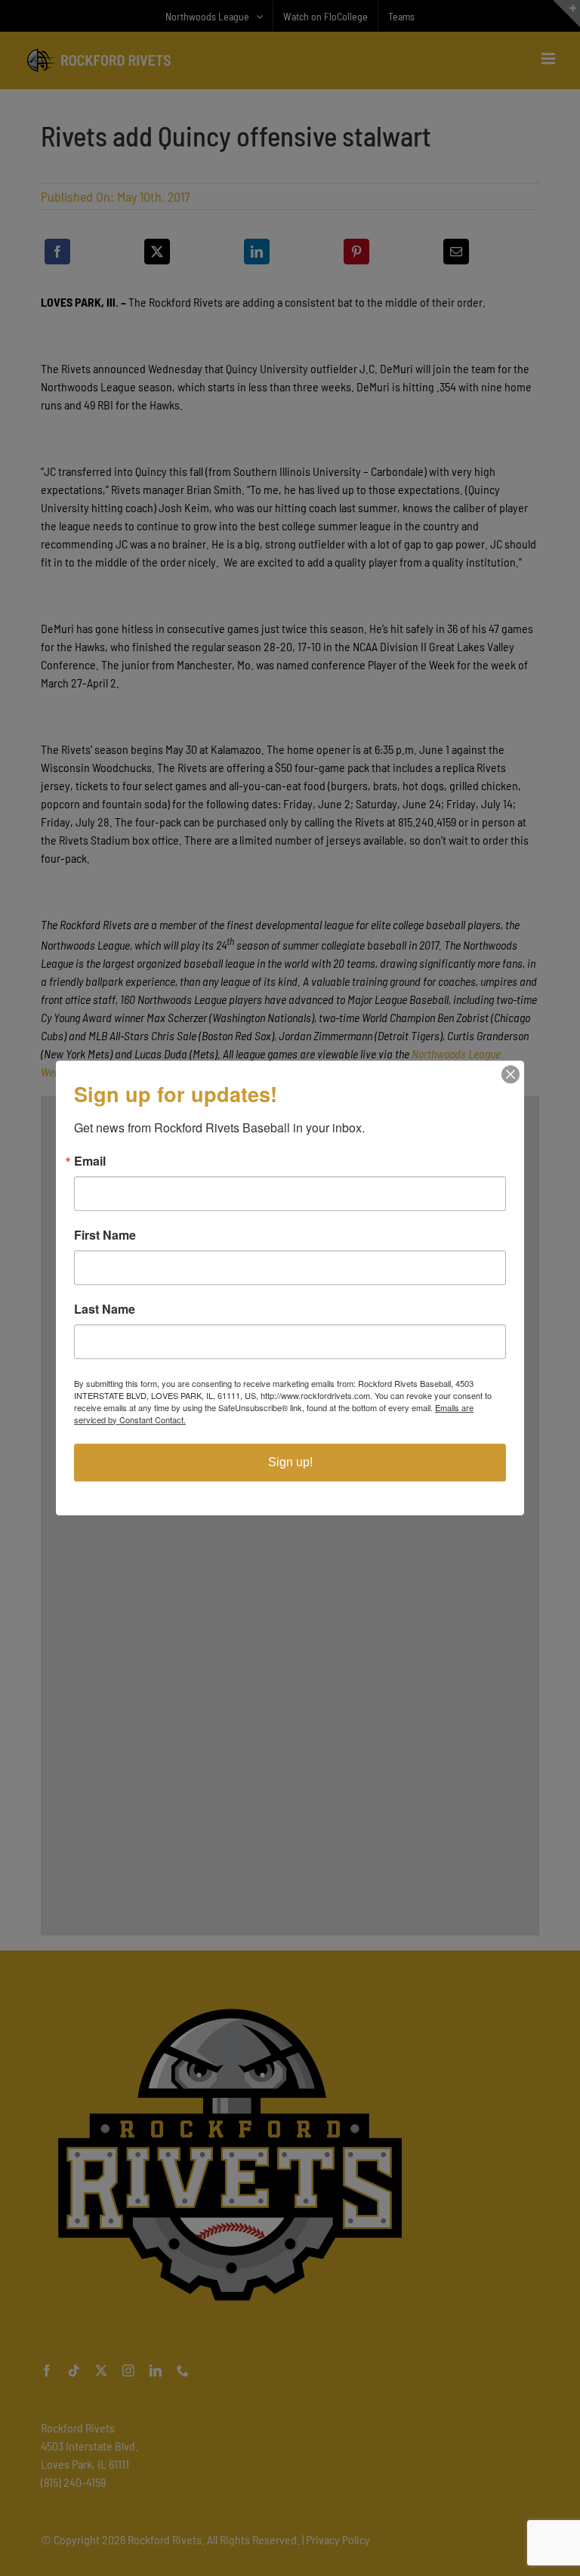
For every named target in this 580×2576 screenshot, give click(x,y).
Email (90, 1161)
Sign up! (290, 1462)
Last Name (105, 1309)
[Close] (511, 1074)
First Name (105, 1235)
